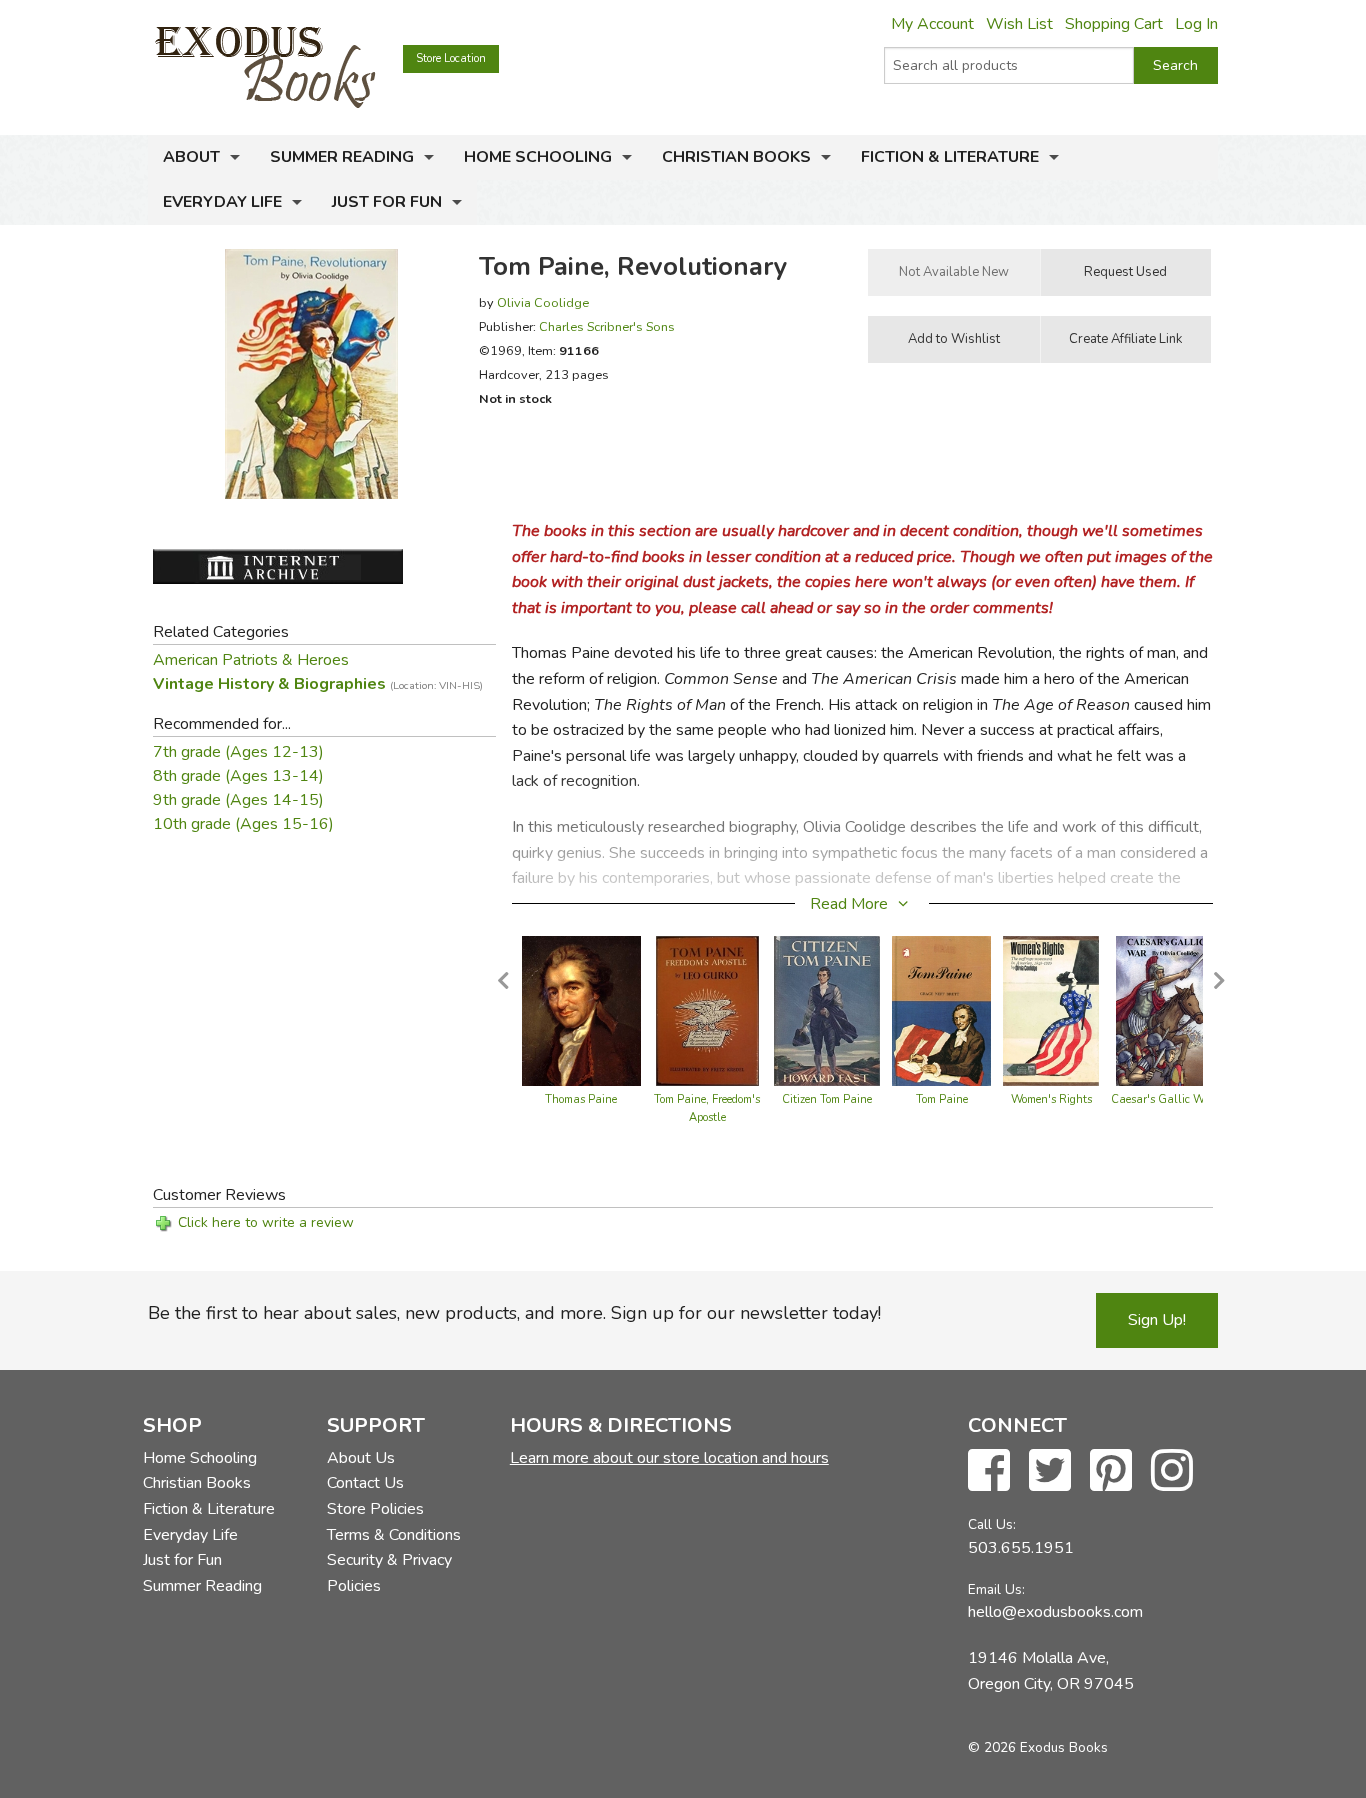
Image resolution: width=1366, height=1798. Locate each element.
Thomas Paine (581, 1099)
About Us (361, 1458)
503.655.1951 (1021, 1548)
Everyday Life (222, 202)
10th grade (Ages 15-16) (243, 824)
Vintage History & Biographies (318, 684)
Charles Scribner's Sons (607, 326)
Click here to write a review (266, 1222)
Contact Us (365, 1483)
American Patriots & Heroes (251, 660)
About (191, 157)
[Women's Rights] (1051, 1010)
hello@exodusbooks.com (1055, 1612)
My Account (932, 24)
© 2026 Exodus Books (1038, 1747)
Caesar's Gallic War (1163, 1099)
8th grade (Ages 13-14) (238, 776)
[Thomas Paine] (581, 1010)
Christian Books (736, 157)
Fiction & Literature (950, 157)
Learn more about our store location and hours (669, 1458)
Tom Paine (942, 1099)
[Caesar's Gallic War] (1163, 1010)
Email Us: (996, 1589)
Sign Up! (1157, 1320)
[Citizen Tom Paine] (827, 1010)
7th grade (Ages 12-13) (238, 752)
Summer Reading (342, 157)
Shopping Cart (1114, 24)
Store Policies (375, 1509)
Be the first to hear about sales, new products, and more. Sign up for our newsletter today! (514, 1313)
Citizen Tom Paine (827, 1099)
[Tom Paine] (942, 1010)
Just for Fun (387, 202)
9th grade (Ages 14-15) (238, 800)
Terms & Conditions (394, 1535)
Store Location (451, 58)
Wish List (1019, 24)
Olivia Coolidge (543, 302)
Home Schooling (538, 157)
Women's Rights (1051, 1099)
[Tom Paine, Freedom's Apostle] (707, 1010)
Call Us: (992, 1524)
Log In (1196, 24)
